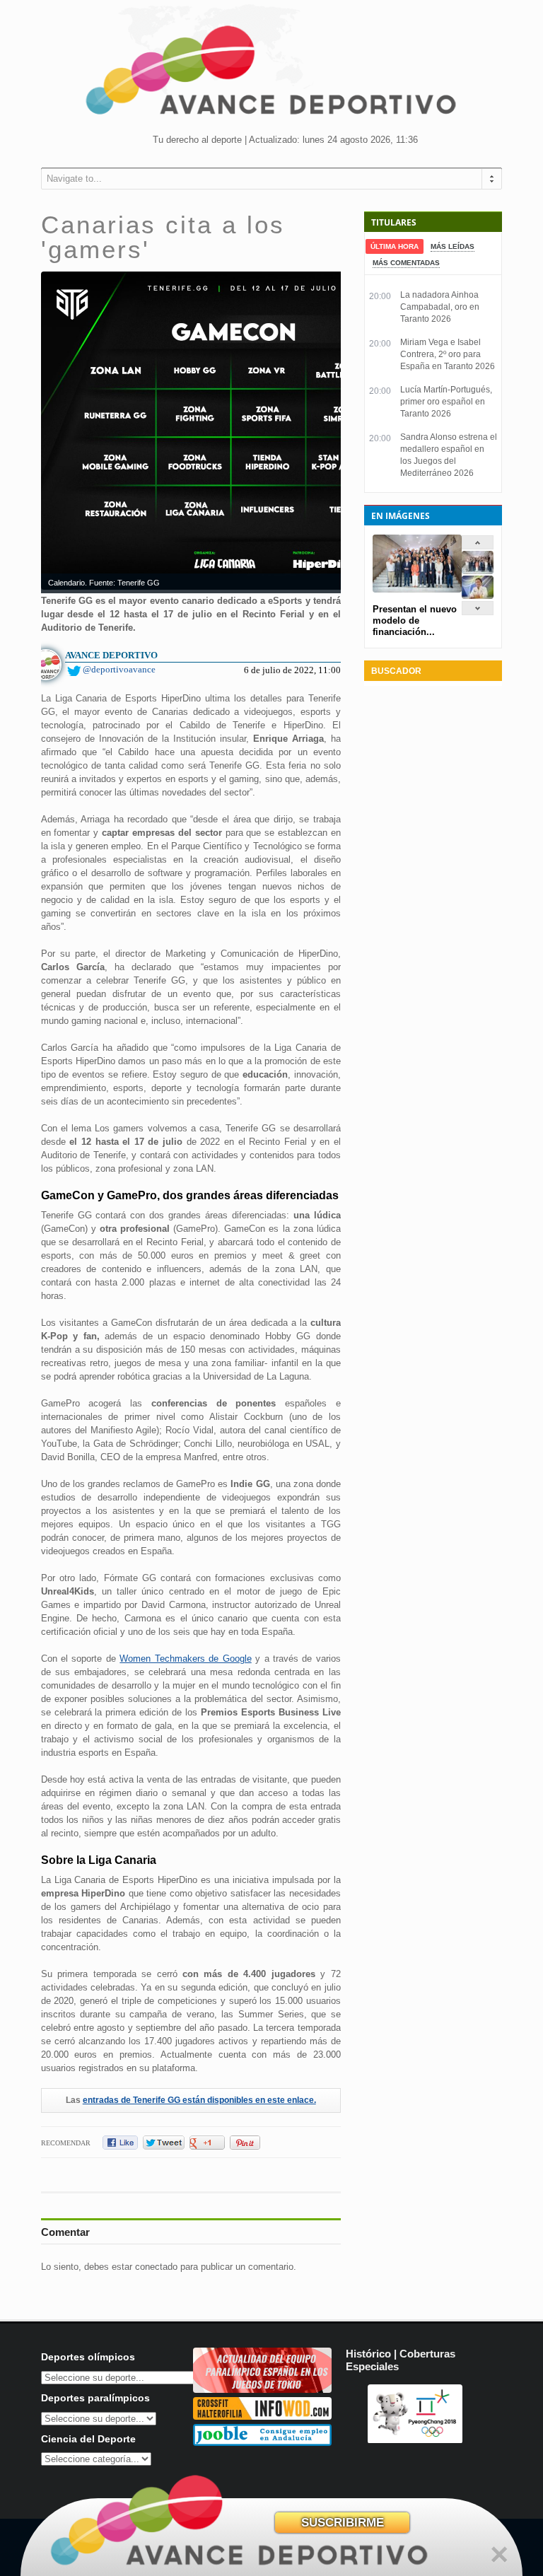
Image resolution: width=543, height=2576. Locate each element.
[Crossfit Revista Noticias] (262, 2417)
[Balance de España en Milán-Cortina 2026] (478, 596)
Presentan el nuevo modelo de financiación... (415, 620)
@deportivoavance (119, 669)
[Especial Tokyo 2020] (262, 2390)
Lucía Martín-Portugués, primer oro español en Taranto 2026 (446, 402)
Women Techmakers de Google (185, 1659)
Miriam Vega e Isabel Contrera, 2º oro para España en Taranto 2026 (448, 354)
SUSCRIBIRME (343, 2523)
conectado (156, 2267)
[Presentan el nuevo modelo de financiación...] (478, 571)
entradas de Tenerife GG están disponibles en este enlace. (199, 2100)
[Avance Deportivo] (271, 75)
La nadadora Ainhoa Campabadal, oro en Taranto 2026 (440, 307)
